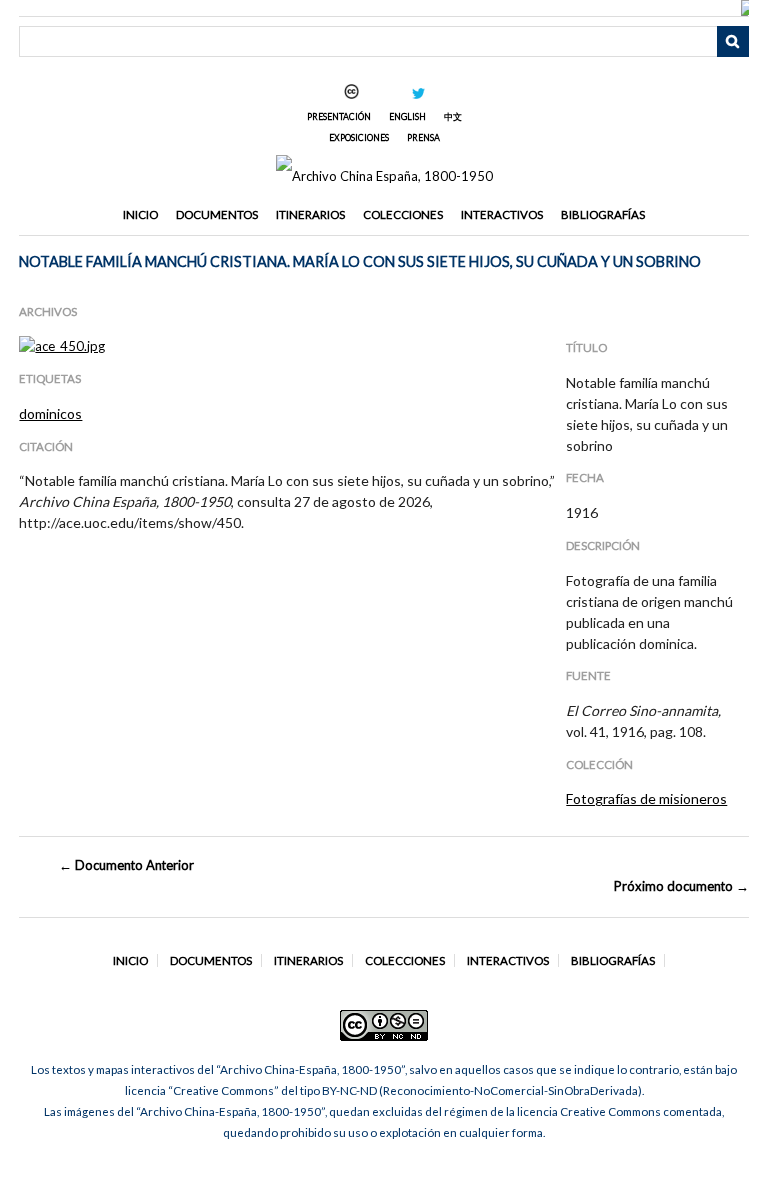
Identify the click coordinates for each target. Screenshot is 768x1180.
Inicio (140, 214)
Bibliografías (603, 214)
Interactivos (502, 214)
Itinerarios (310, 214)
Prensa (423, 137)
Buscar (733, 42)
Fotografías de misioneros (646, 798)
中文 (453, 116)
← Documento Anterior (126, 865)
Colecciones (403, 214)
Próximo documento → (681, 886)
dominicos (50, 413)
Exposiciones (359, 137)
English (407, 116)
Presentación (339, 116)
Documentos (217, 214)
